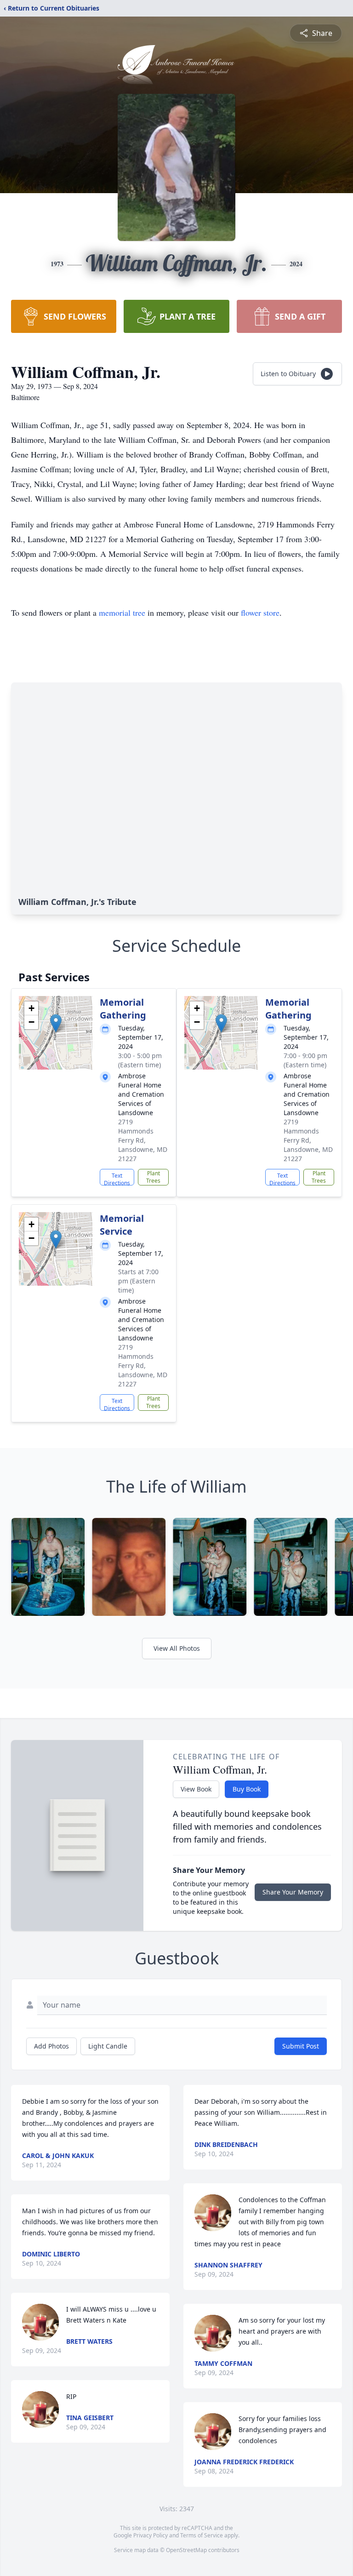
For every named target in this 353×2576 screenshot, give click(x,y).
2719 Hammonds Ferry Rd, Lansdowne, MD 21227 (143, 1140)
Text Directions (117, 1179)
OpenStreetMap (186, 2550)
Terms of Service (202, 2535)
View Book (196, 1789)
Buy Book (247, 1789)
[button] (56, 1023)
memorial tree (122, 613)
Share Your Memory (293, 1892)
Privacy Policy (151, 2535)
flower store (260, 613)
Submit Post (301, 2046)
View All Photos (177, 1648)
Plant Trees (153, 1177)
